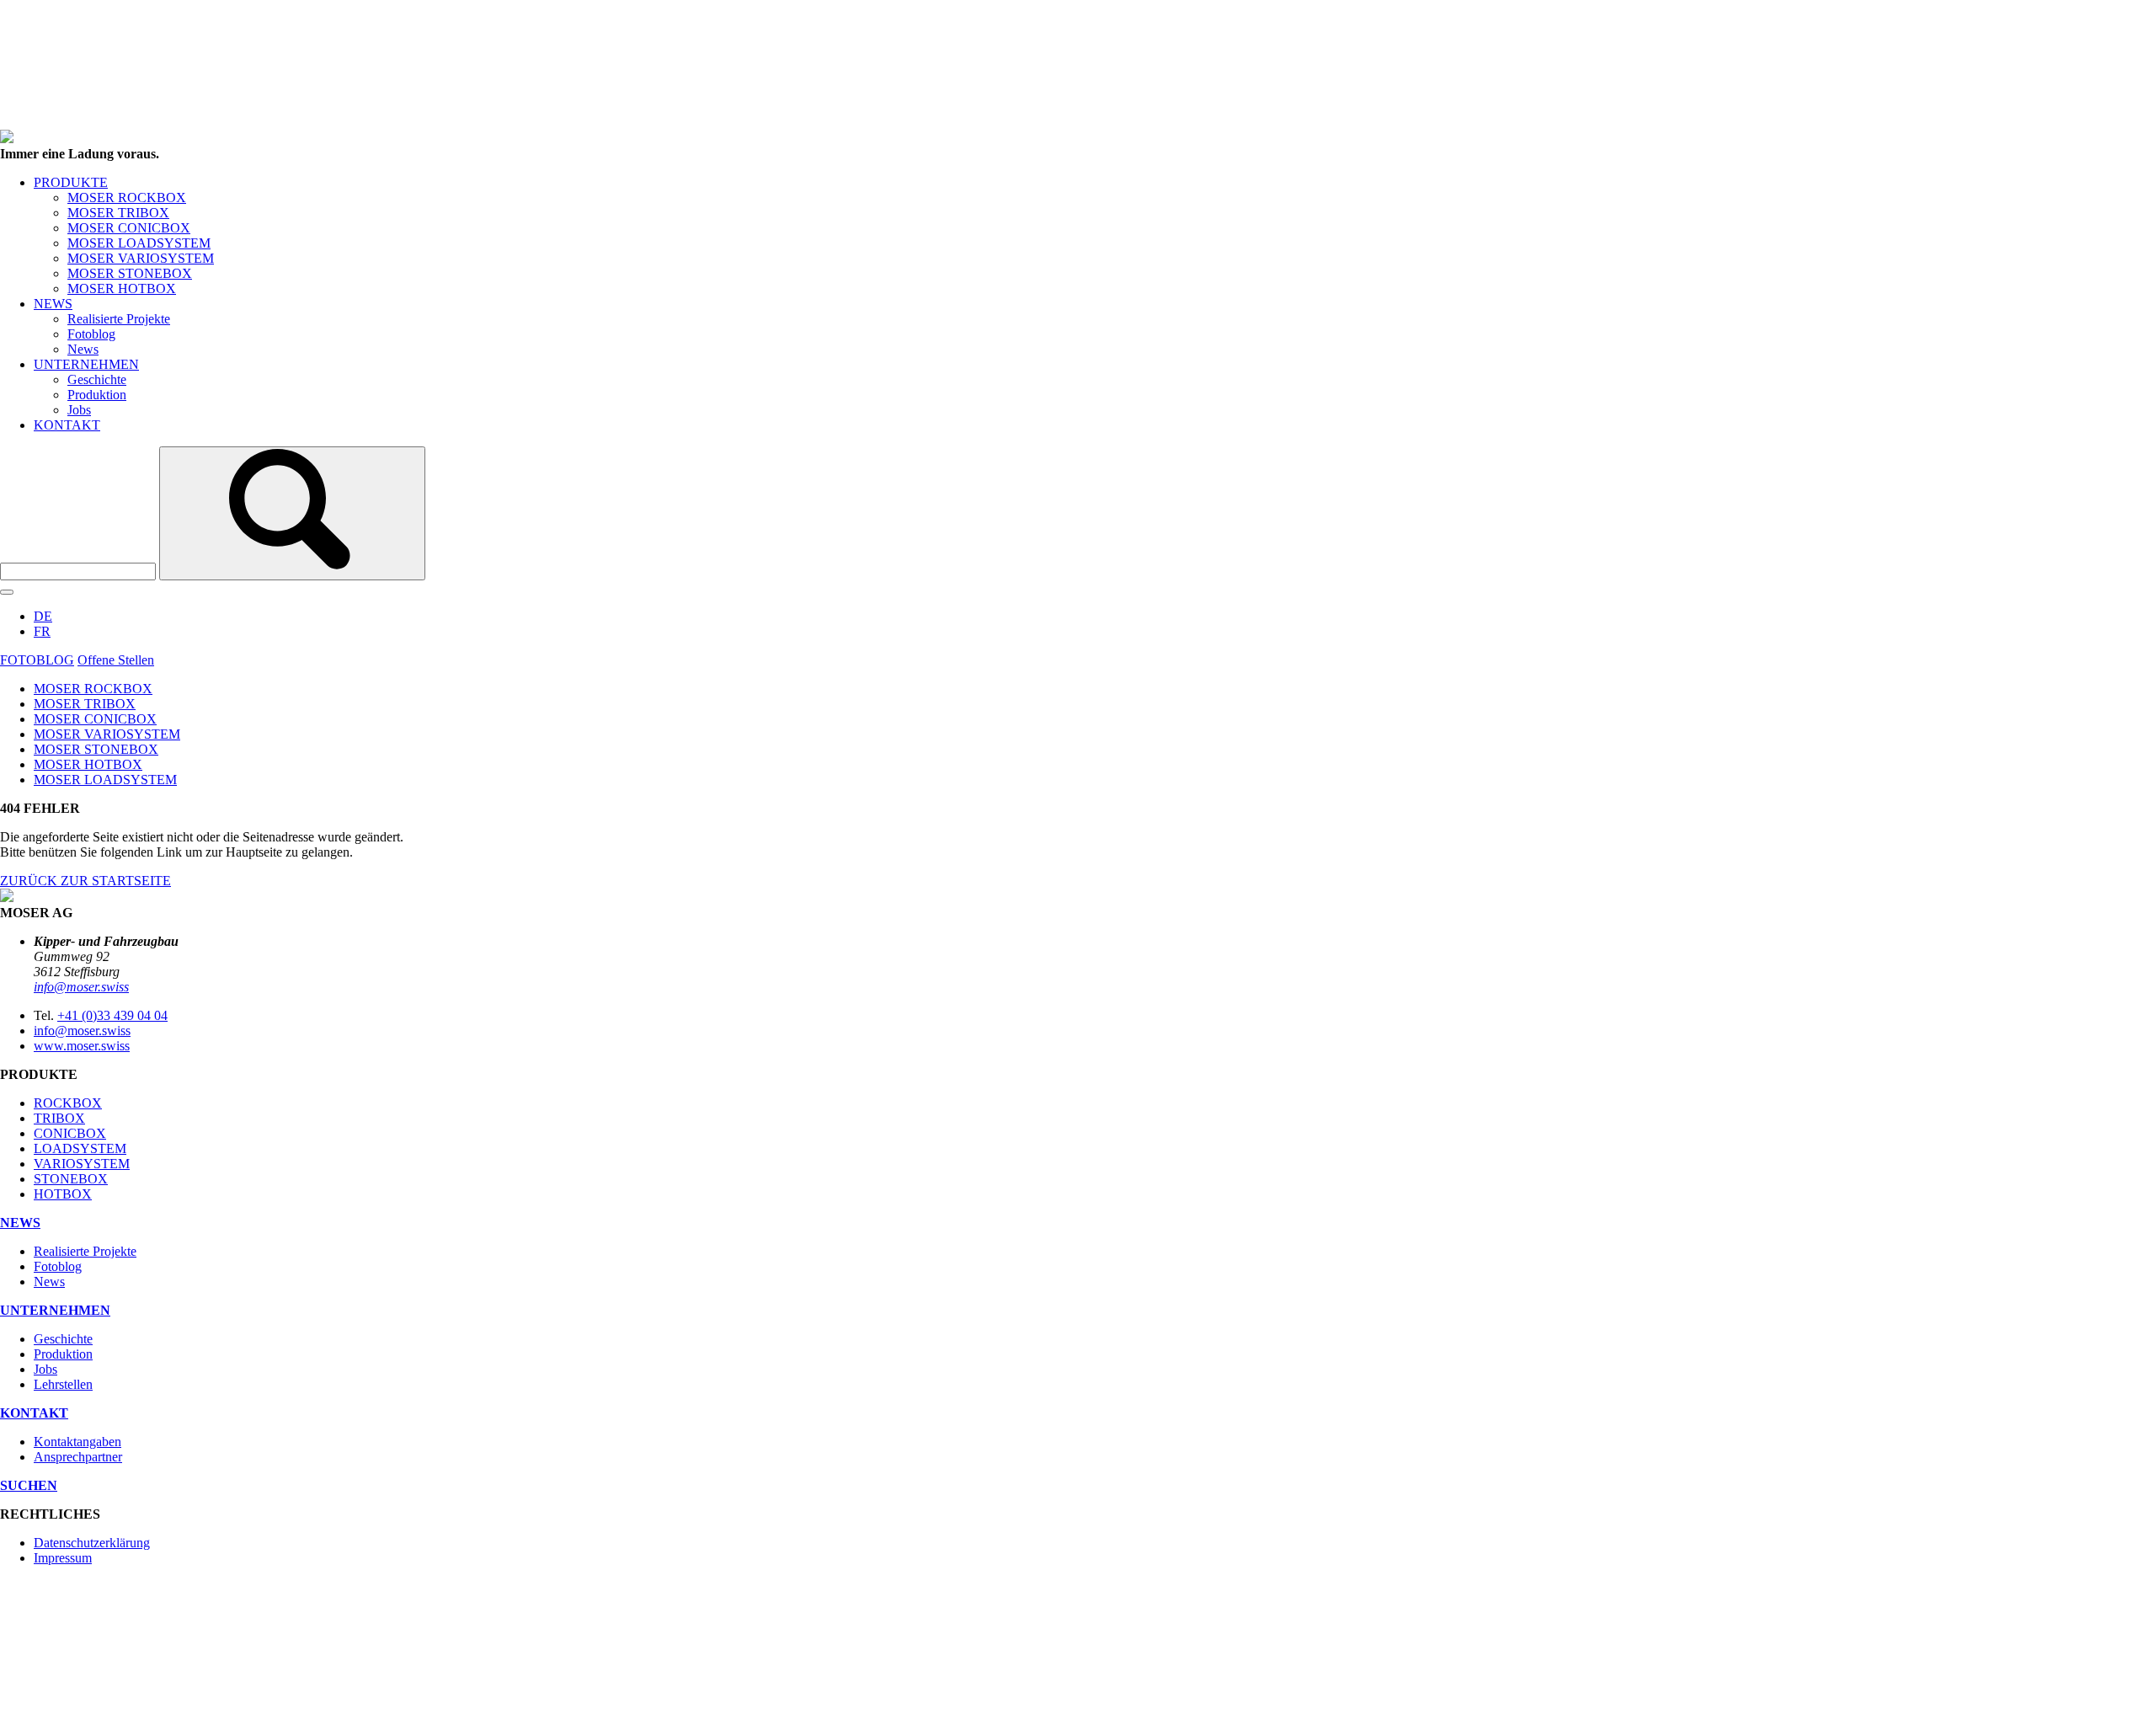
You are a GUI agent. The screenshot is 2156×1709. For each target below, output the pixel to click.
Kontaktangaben (77, 1442)
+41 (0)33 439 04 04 (112, 1015)
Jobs (79, 410)
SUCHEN (29, 1485)
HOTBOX (63, 1194)
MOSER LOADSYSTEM (139, 243)
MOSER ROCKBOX (127, 198)
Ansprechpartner (78, 1457)
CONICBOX (70, 1133)
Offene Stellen (116, 660)
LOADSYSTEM (80, 1148)
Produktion (97, 395)
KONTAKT (67, 425)
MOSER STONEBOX (130, 273)
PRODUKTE (71, 182)
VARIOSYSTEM (82, 1164)
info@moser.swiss (81, 987)
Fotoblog (91, 334)
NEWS (53, 304)
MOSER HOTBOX (122, 288)
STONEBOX (71, 1179)
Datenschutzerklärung (92, 1543)
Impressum (63, 1558)
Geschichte (97, 379)
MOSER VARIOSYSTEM (141, 258)
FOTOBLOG (37, 660)
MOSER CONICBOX (129, 228)
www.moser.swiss (82, 1046)
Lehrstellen (63, 1384)
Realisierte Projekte (119, 319)
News (83, 349)
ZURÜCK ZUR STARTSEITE (85, 881)
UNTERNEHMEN (86, 364)
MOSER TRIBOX (118, 213)
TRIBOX (59, 1118)
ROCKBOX (68, 1103)
